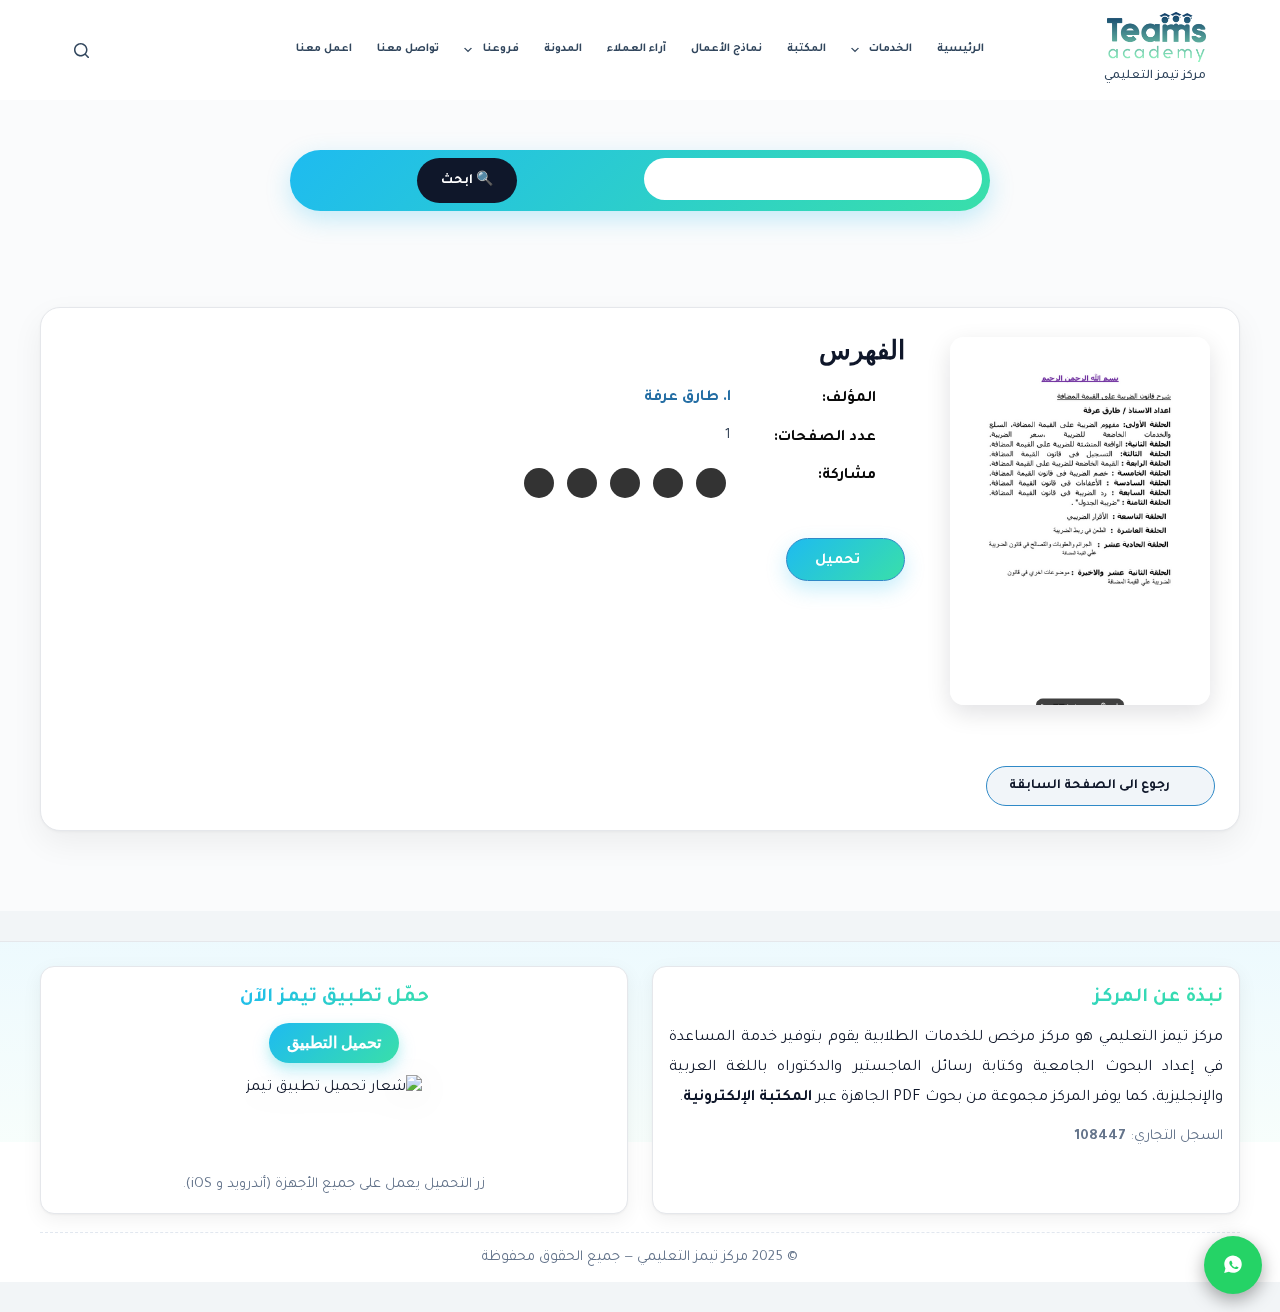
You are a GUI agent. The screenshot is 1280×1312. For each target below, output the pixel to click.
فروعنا (501, 49)
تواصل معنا (408, 49)
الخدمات (890, 49)
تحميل (839, 560)
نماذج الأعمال (726, 49)
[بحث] (81, 50)
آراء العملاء (636, 49)
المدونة (563, 49)
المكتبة (806, 49)
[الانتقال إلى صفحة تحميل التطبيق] (334, 1119)
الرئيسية (960, 49)
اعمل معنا (324, 49)
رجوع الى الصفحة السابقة (1091, 786)
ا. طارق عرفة (687, 398)
